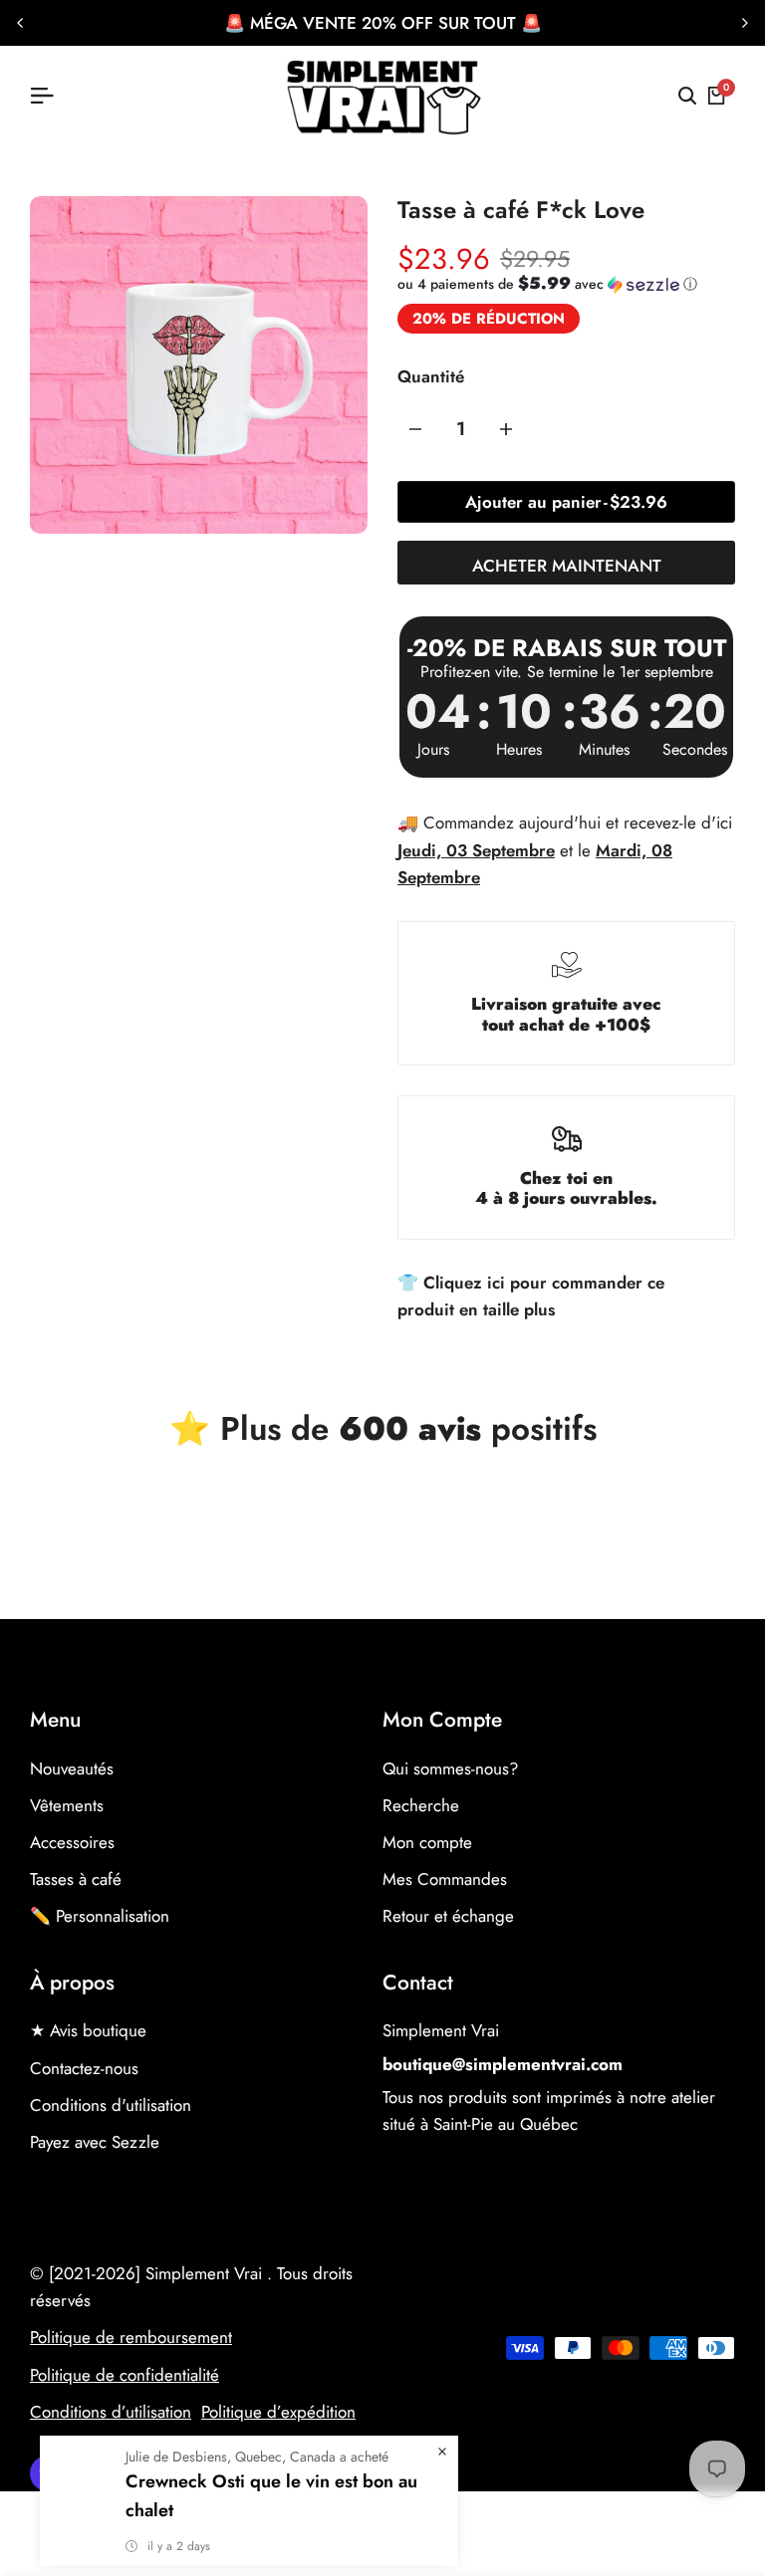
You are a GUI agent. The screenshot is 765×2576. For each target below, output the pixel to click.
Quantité (431, 376)
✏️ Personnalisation (100, 1916)
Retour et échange (448, 1916)
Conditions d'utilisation (111, 2105)
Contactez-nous (84, 2068)
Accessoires (72, 1842)
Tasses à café (76, 1879)
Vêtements (67, 1805)
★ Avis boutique (88, 2030)
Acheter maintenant (567, 566)
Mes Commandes (445, 1879)
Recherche (421, 1805)
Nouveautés (72, 1768)
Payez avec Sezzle (95, 2142)
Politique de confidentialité (125, 2375)
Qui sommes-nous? (450, 1768)
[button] (547, 284)
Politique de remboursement (131, 2337)
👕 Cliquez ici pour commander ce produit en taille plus (531, 1296)
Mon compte (427, 1842)
